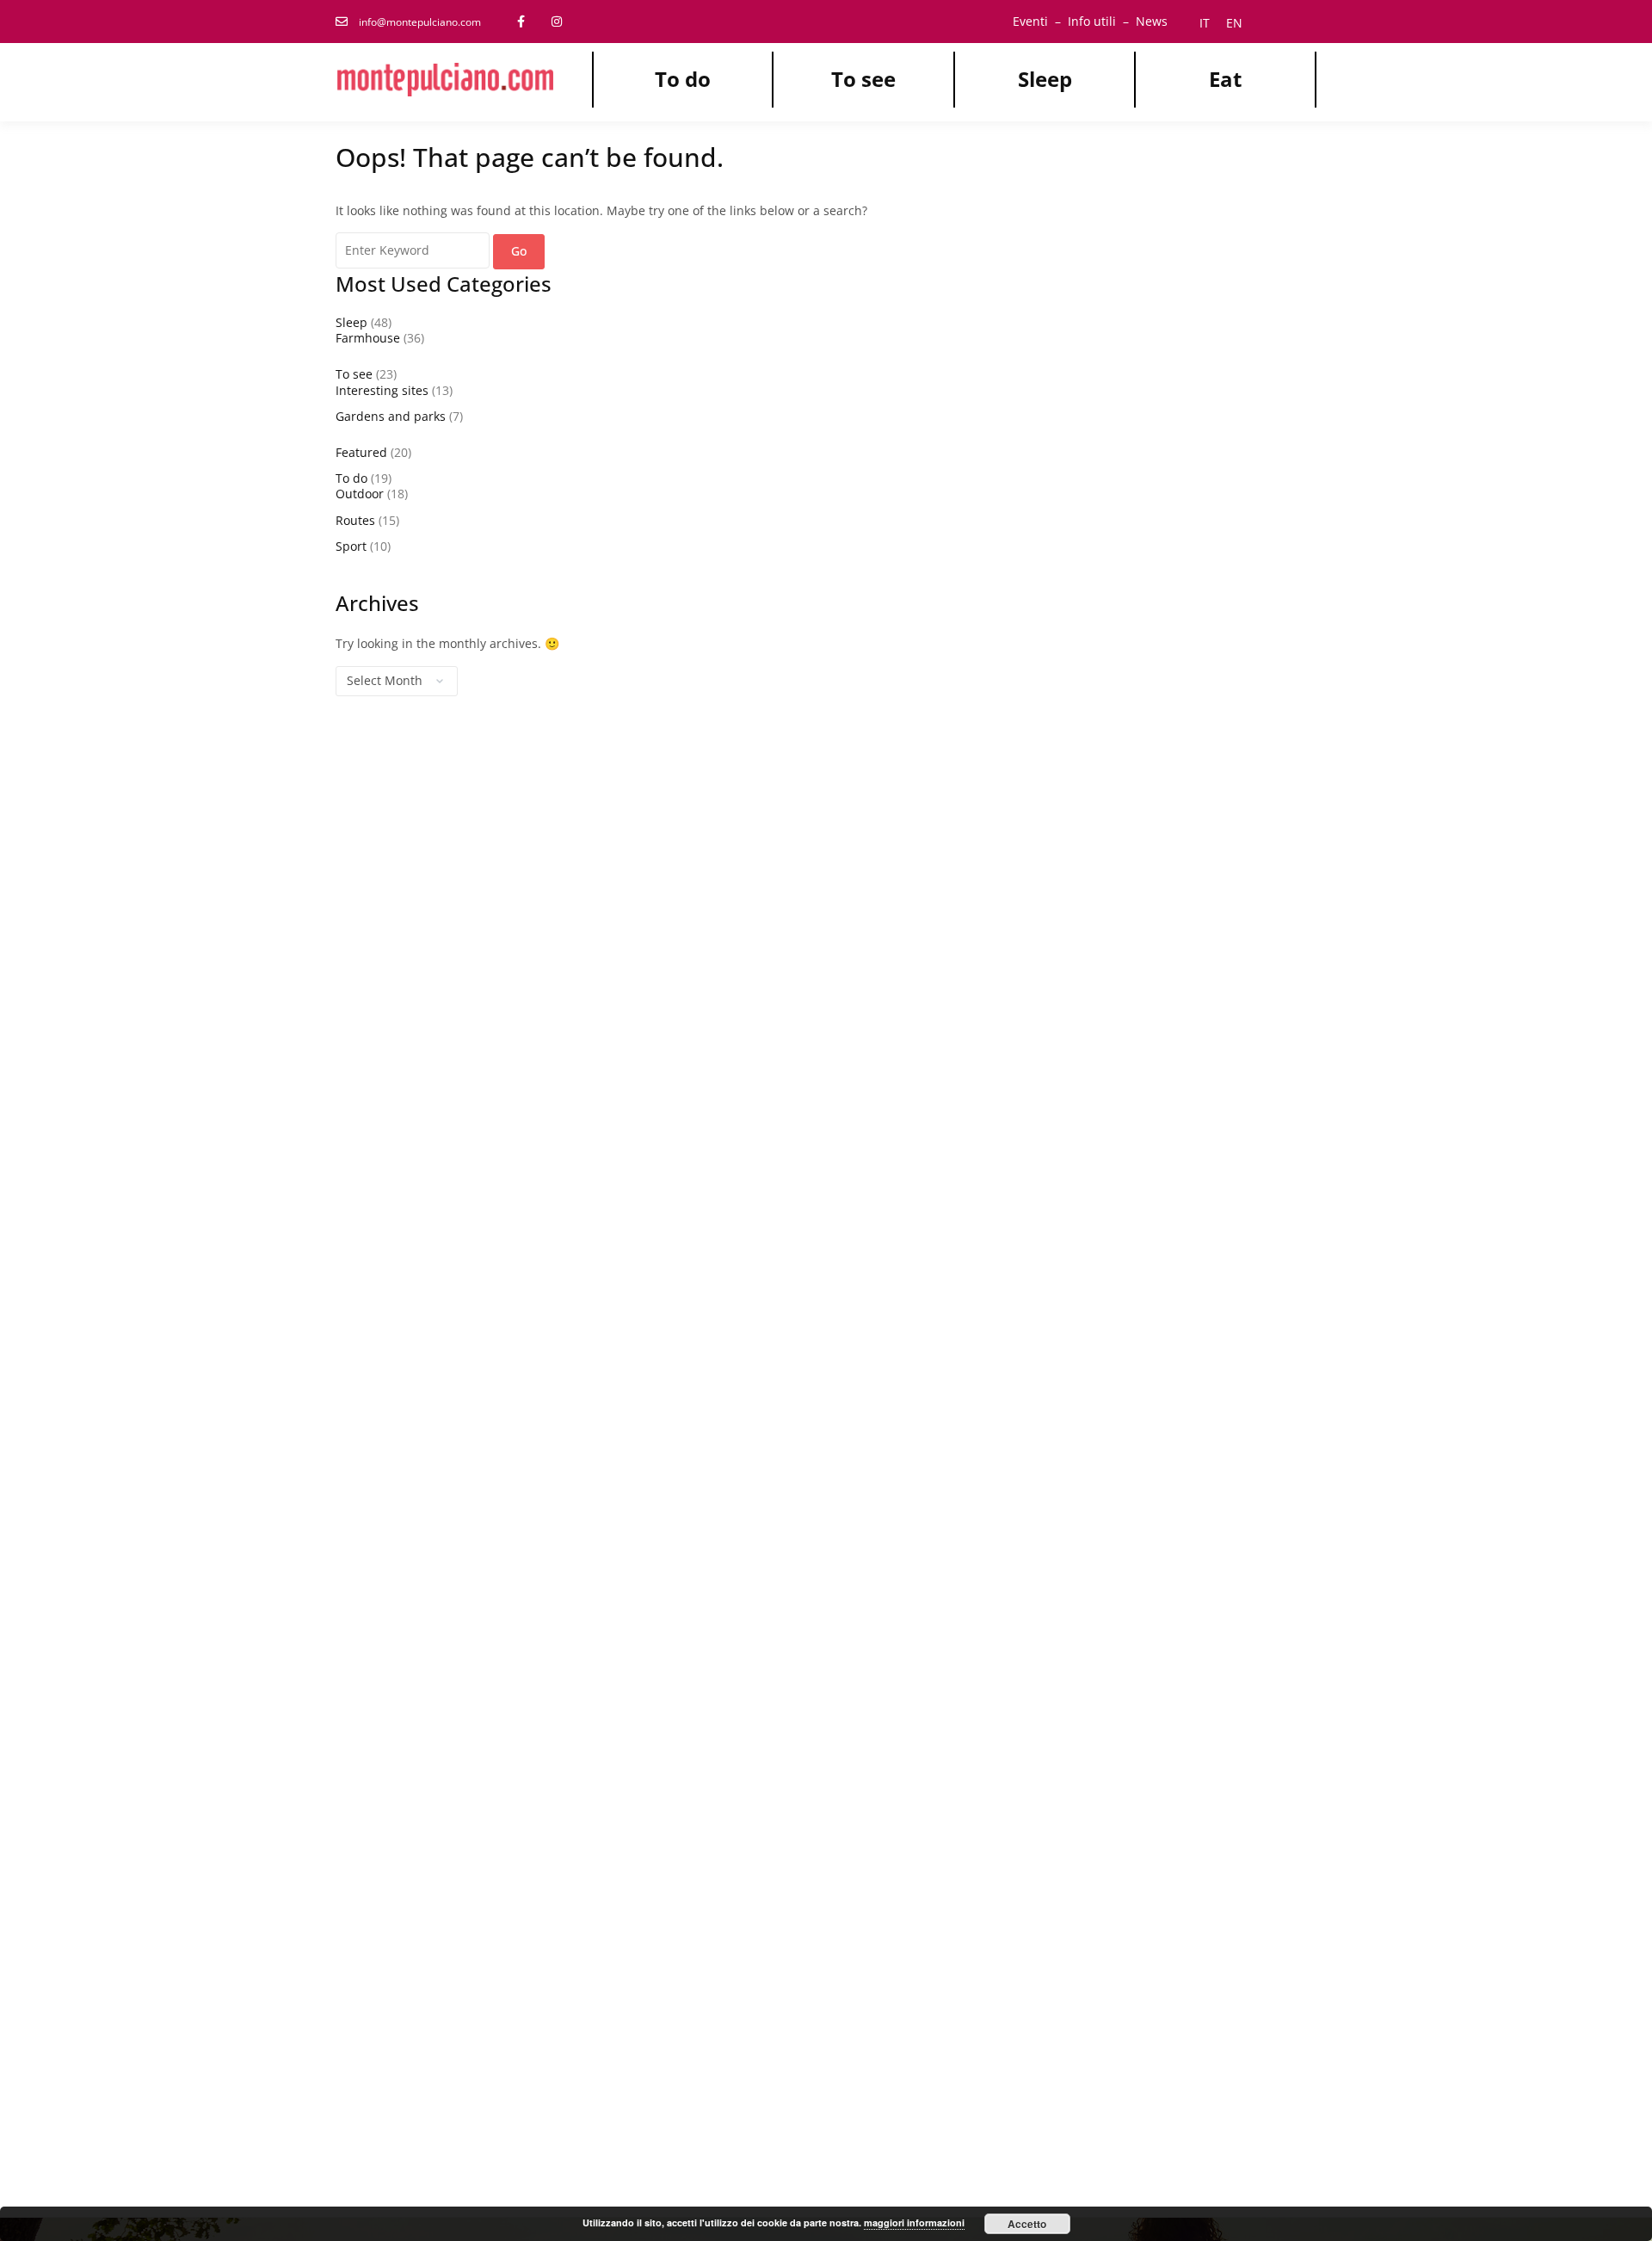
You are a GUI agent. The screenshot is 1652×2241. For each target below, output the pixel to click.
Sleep (1045, 79)
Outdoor (360, 494)
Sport (351, 546)
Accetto (1027, 2224)
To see (863, 79)
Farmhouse (368, 338)
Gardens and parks (391, 416)
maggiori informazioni (914, 2222)
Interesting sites (382, 390)
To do (683, 79)
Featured (361, 452)
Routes (355, 520)
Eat (1225, 79)
